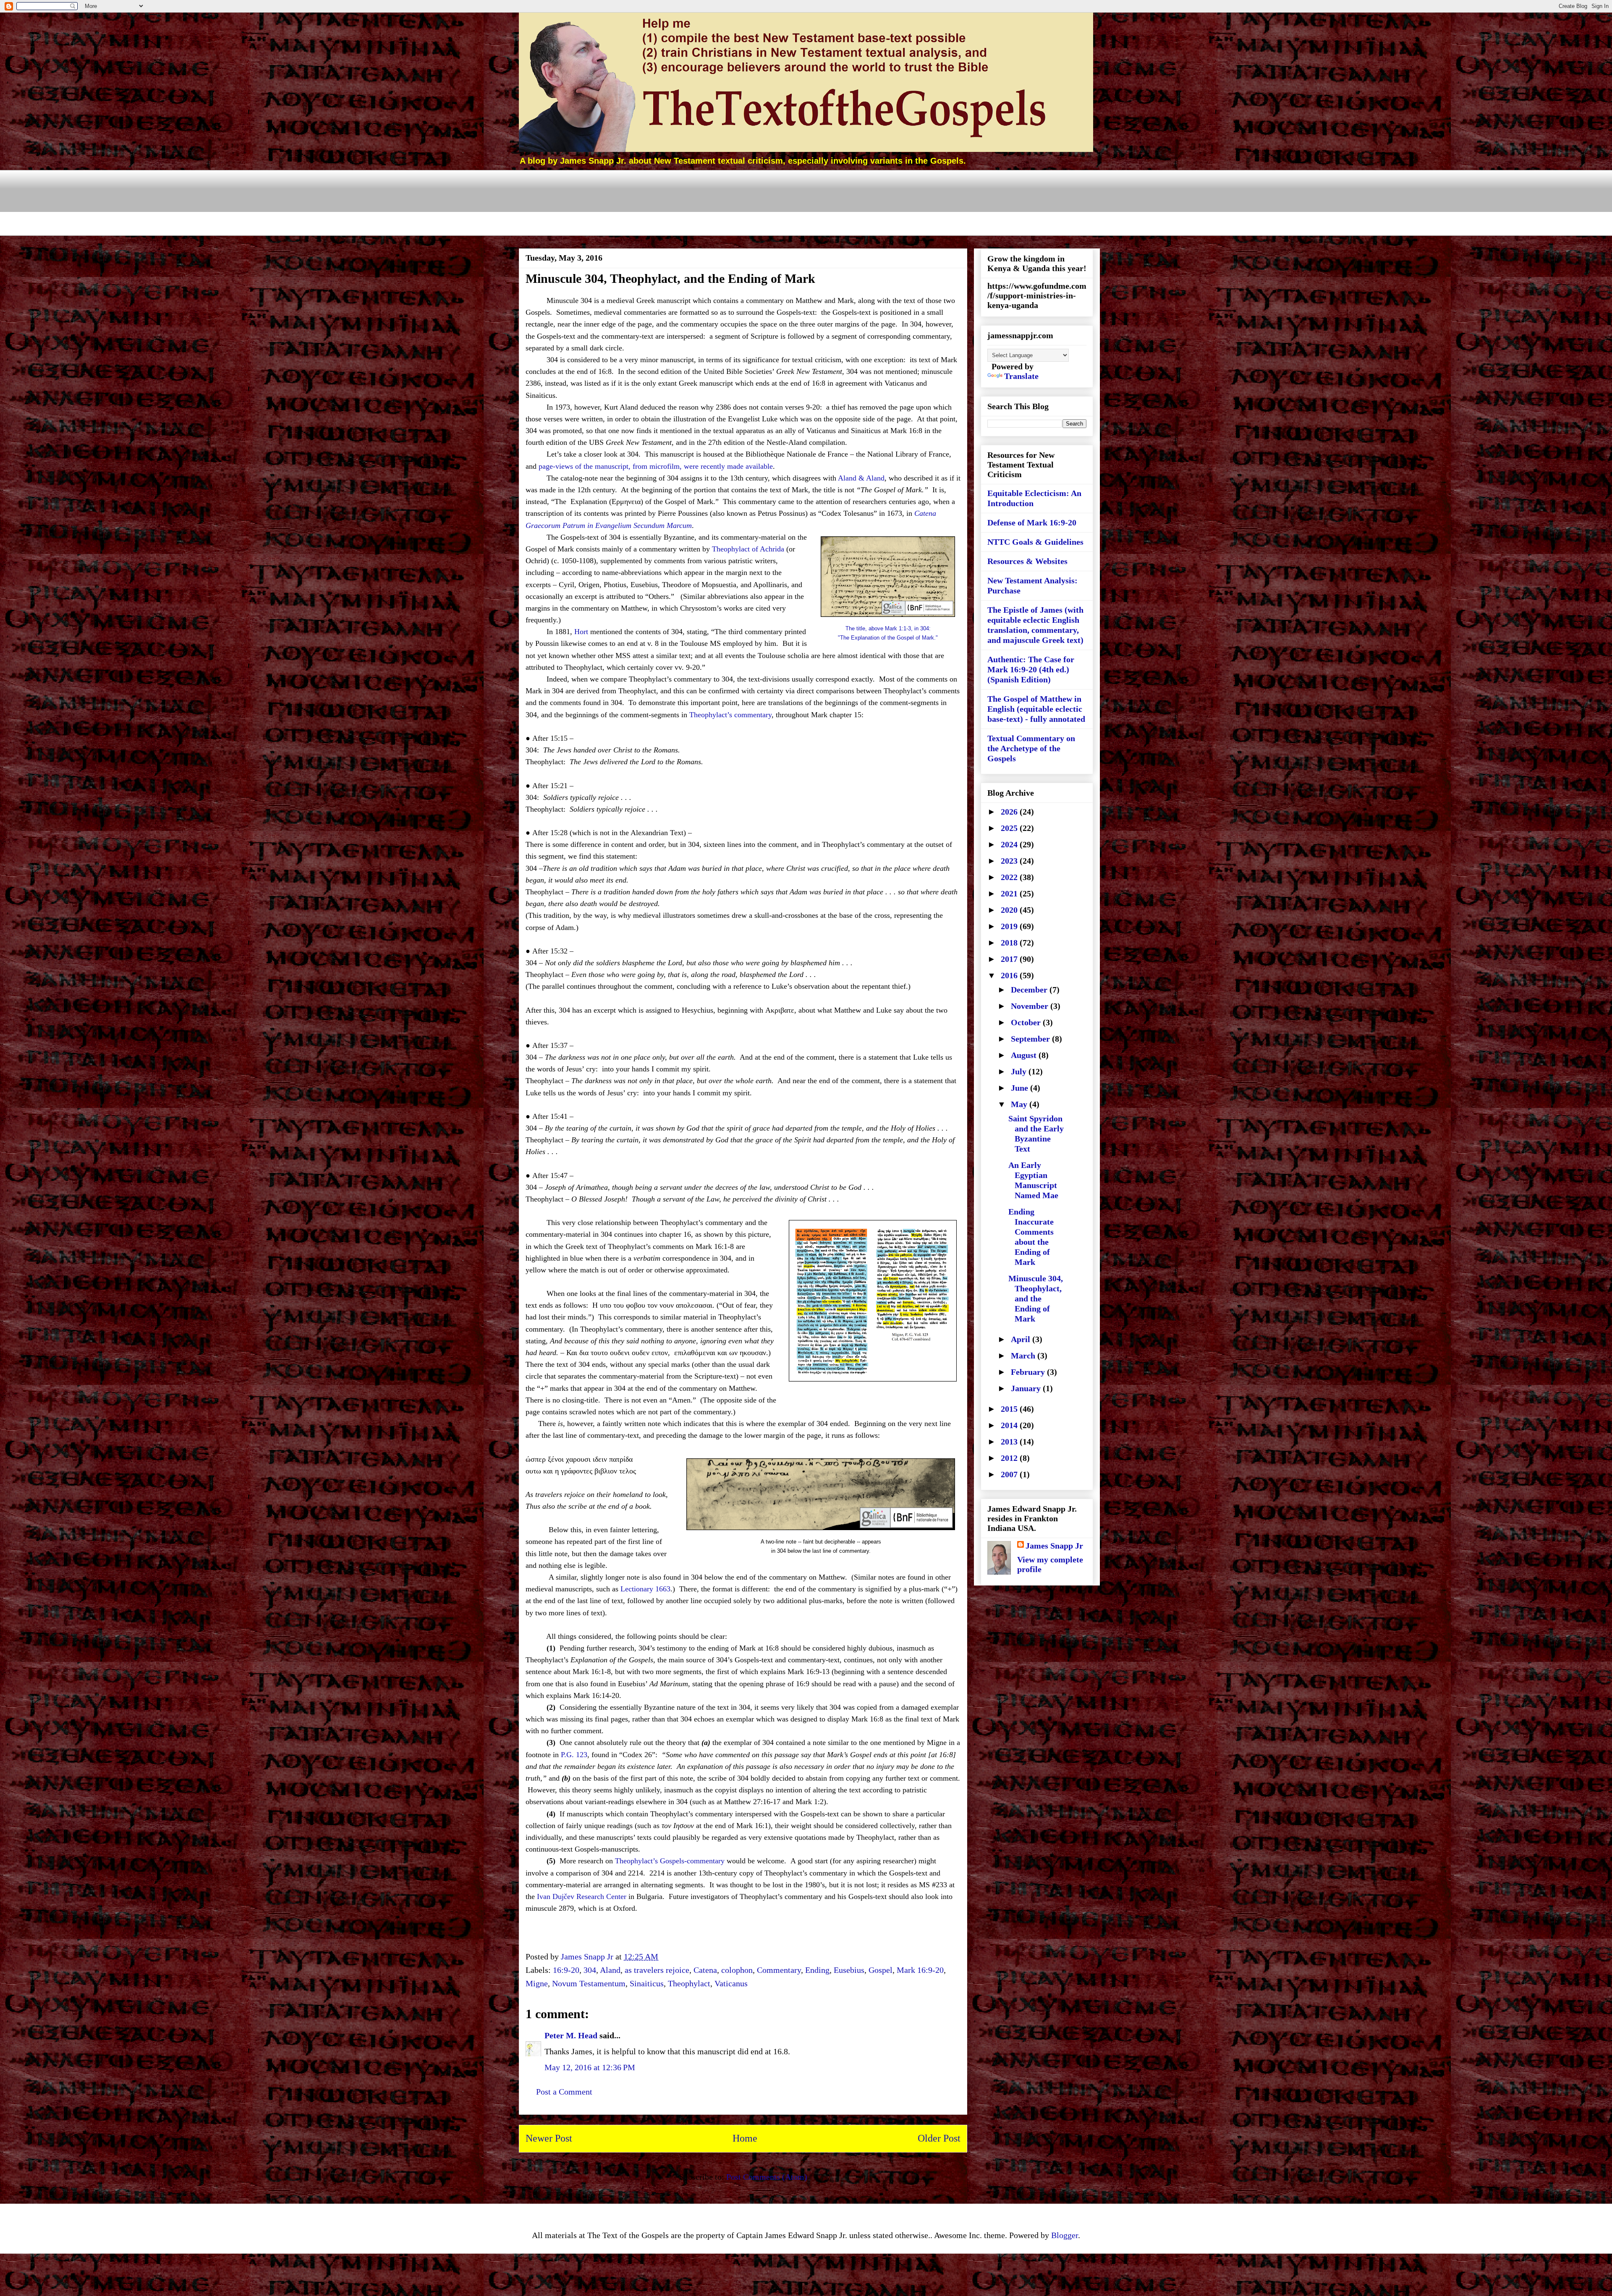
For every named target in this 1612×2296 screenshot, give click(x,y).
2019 (1010, 926)
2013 (1010, 1442)
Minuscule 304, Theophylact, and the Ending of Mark (1036, 1298)
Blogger (1065, 2235)
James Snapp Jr (1054, 1546)
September (1031, 1039)
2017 (1010, 959)
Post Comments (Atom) (767, 2177)
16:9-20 (566, 1970)
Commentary (779, 1970)
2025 (1010, 828)
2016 (1010, 975)
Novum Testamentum (589, 1983)
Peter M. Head (571, 2035)
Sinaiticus (647, 1983)
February (1029, 1372)
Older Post (939, 2138)
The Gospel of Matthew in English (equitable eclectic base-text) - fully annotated (1036, 709)
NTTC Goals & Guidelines (1035, 542)
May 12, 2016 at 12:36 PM (590, 2067)
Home (745, 2138)
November (1031, 1006)
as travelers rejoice (657, 1970)
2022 (1010, 877)
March (1024, 1356)
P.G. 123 (574, 1755)
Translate (1021, 376)
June (1021, 1088)
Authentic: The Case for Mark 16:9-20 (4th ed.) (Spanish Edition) (1031, 669)
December (1030, 990)
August (1025, 1055)
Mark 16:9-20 (920, 1970)
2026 (1010, 812)
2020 (1010, 910)
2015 (1010, 1409)
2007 (1010, 1474)
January (1027, 1388)
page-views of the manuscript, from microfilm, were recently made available (656, 466)
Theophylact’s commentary (730, 715)
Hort (581, 632)
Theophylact (689, 1983)
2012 (1010, 1458)
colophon (737, 1970)
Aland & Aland (861, 478)
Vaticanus (731, 1983)
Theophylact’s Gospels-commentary (670, 1861)
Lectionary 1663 (645, 1589)
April (1022, 1339)
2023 (1010, 861)
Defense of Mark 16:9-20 (1032, 522)
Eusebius (849, 1970)
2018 (1010, 943)
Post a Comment (564, 2092)
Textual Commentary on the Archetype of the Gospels (1031, 748)
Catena (705, 1970)
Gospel (881, 1970)
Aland (610, 1970)
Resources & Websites (1027, 561)
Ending (817, 1970)
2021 (1010, 893)
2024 (1010, 844)
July (1020, 1071)
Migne (537, 1983)
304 (590, 1970)
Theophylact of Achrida (748, 549)
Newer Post (549, 2138)
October (1027, 1022)
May (1020, 1104)
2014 (1010, 1425)
